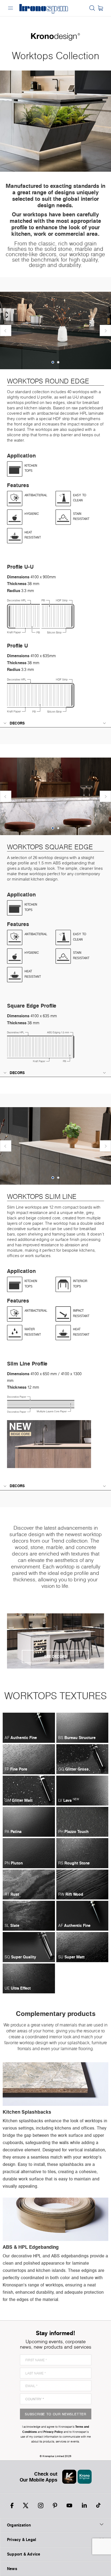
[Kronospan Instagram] (41, 2505)
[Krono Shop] (100, 8)
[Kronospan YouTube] (69, 2505)
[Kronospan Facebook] (12, 2505)
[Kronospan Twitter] (26, 2505)
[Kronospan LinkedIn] (84, 2505)
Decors (17, 723)
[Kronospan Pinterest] (55, 2505)
